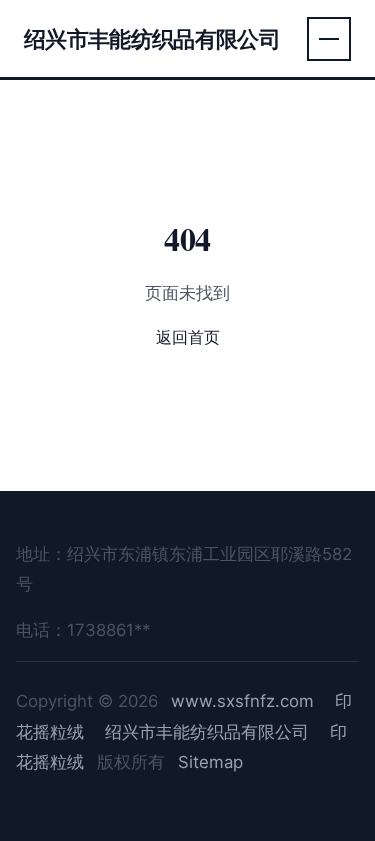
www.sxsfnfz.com (242, 701)
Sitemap (210, 762)
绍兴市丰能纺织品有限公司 (152, 38)
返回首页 (188, 337)
